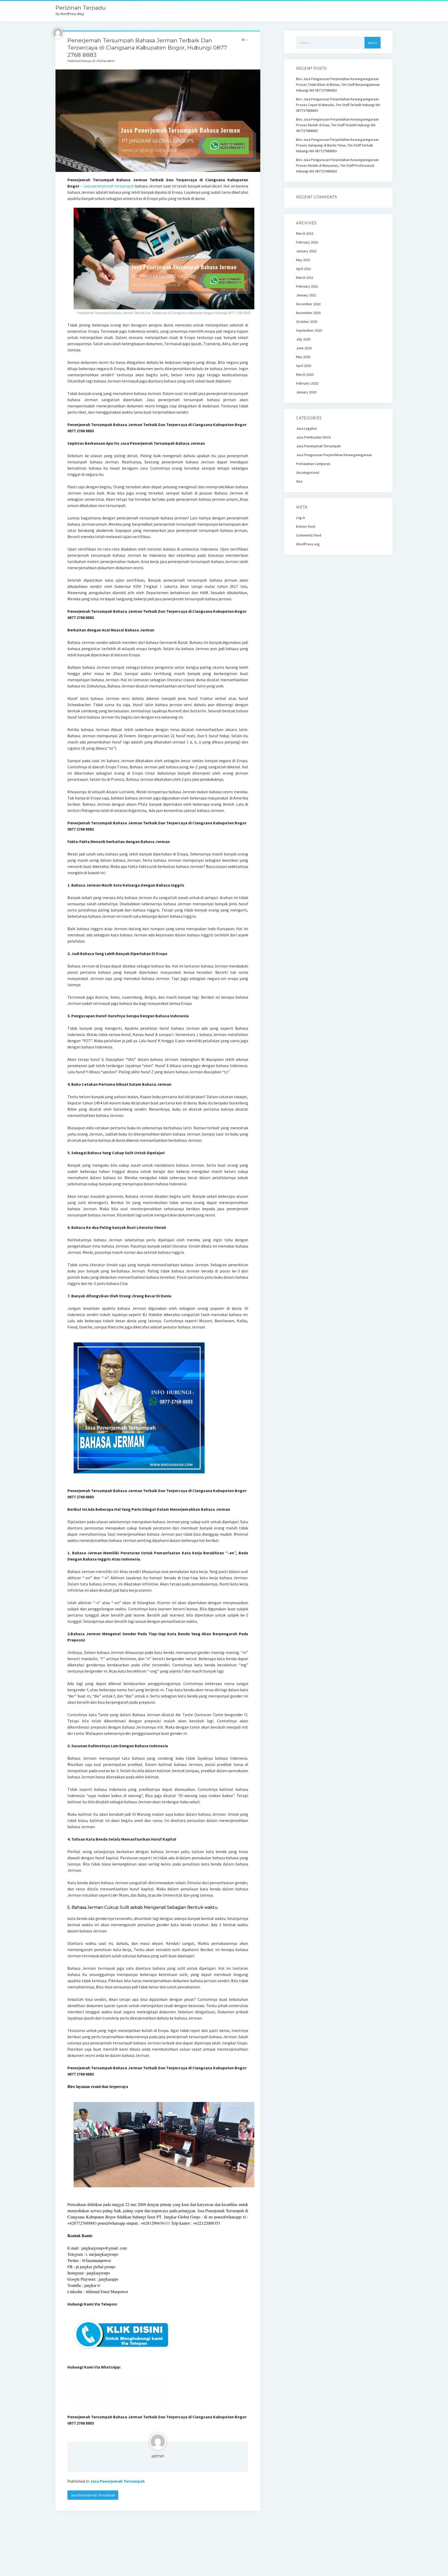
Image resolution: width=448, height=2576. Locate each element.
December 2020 (308, 304)
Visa (299, 481)
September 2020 (309, 330)
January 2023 (306, 251)
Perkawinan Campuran (313, 464)
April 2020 (304, 366)
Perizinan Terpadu (81, 8)
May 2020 (303, 357)
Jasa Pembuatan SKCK (313, 437)
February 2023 (307, 242)
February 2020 (307, 383)
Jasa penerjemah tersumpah (109, 186)
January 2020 (306, 392)
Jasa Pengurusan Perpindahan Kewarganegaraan (334, 455)
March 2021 (305, 277)
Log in (301, 518)
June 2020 (304, 348)
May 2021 (303, 260)
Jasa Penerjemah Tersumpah (117, 2481)
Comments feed (309, 535)
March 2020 (305, 374)
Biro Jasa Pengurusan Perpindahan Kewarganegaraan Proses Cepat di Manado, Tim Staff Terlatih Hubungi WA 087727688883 (338, 105)
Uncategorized (308, 472)
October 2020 (307, 322)
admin (158, 2456)
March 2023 (305, 233)
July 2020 (303, 339)
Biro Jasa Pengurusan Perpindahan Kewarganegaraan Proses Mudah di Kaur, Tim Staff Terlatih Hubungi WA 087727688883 (337, 125)
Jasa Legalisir (307, 428)
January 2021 (306, 295)
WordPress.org (308, 544)
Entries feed (306, 526)
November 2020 (308, 313)
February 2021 (307, 286)
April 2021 (304, 269)
